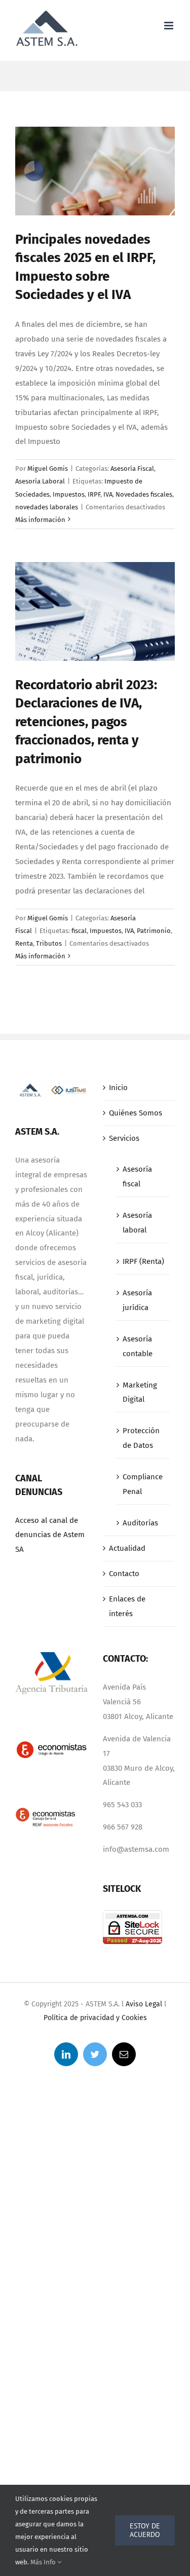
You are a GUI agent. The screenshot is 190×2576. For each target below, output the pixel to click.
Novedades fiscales (144, 494)
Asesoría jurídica (137, 1300)
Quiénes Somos (136, 1113)
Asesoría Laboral (40, 481)
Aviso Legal (144, 2004)
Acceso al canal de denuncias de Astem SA (50, 1535)
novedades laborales (47, 507)
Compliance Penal (143, 1484)
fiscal (79, 931)
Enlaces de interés (127, 1606)
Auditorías (140, 1523)
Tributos (49, 943)
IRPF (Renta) (143, 1261)
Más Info (44, 2562)
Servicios (124, 1138)
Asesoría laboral (137, 1223)
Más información (40, 520)
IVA (108, 494)
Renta (24, 943)
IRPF (94, 494)
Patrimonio (154, 931)
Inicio (118, 1088)
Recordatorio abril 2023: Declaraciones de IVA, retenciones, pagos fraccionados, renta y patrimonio (86, 722)
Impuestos (69, 494)
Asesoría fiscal (137, 1177)
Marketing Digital (140, 1392)
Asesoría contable (138, 1346)
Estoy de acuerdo (145, 2530)
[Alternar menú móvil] (169, 26)
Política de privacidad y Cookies (95, 2018)
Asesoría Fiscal (132, 469)
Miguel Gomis (48, 469)
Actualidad (127, 1548)
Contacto (124, 1574)
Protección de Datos (141, 1438)
